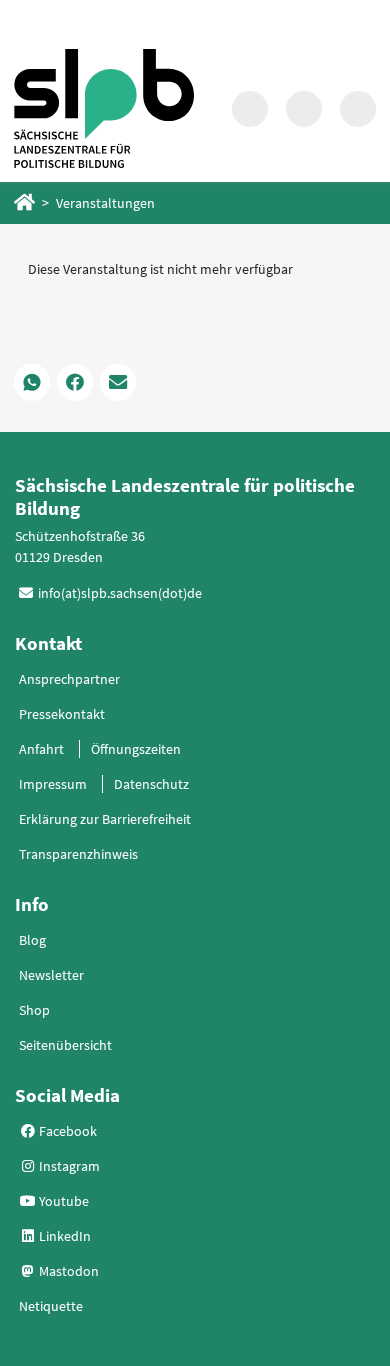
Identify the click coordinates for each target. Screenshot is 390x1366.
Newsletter (51, 975)
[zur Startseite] (104, 108)
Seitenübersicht (65, 1045)
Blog (32, 940)
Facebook (66, 1131)
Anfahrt (41, 749)
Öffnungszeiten (136, 749)
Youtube (62, 1201)
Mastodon (67, 1271)
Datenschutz (151, 784)
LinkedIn (63, 1236)
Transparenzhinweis (78, 854)
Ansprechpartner (69, 679)
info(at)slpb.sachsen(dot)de (120, 593)
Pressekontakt (62, 714)
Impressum (53, 784)
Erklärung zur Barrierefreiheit (105, 819)
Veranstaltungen (105, 203)
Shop (34, 1010)
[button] (32, 382)
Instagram (68, 1166)
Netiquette (51, 1306)
